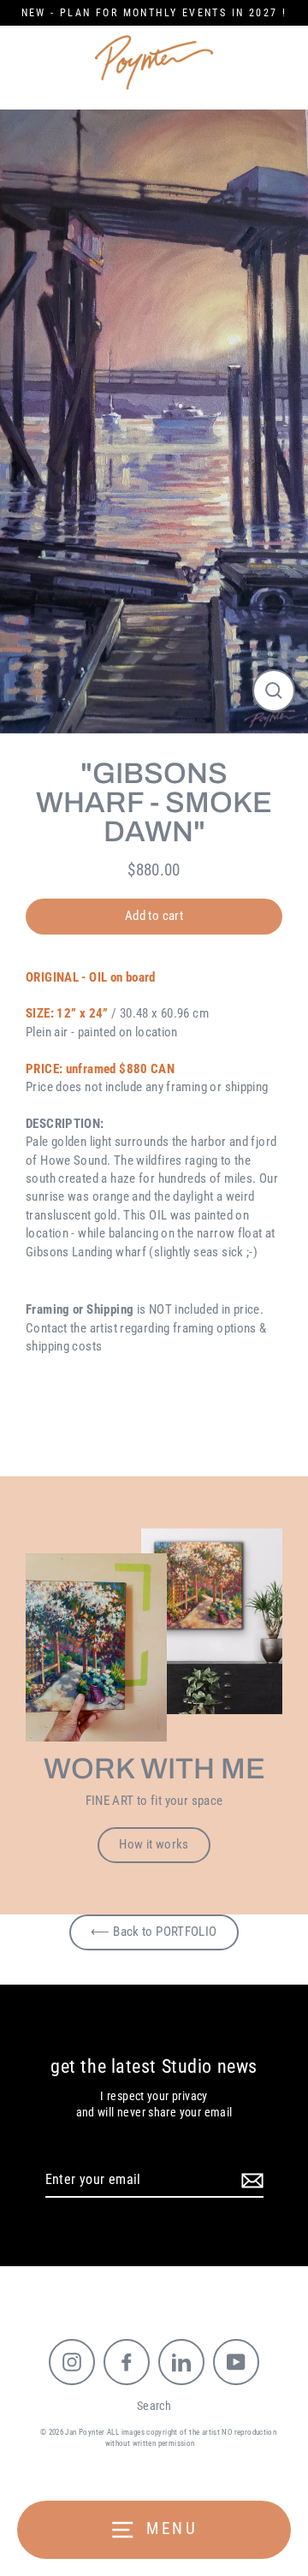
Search (154, 2406)
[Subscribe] (250, 2181)
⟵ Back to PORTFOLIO (154, 1932)
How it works (154, 1844)
